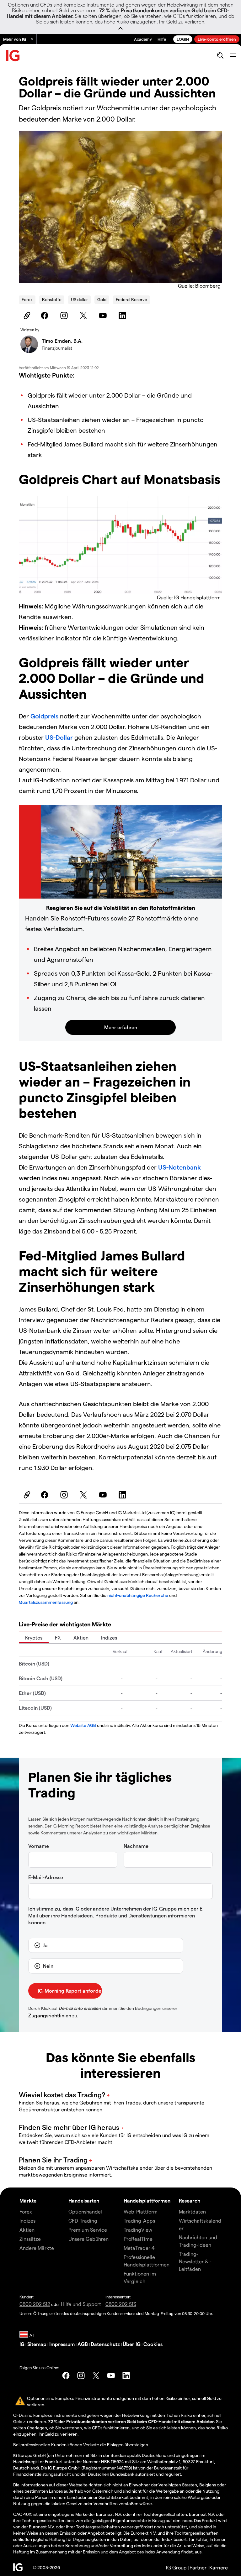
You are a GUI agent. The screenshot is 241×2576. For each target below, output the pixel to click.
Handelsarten (84, 2201)
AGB (83, 2344)
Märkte (28, 2201)
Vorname (39, 1846)
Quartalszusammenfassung (46, 1602)
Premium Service (88, 2230)
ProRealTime (138, 2239)
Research (190, 2201)
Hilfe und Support (81, 2304)
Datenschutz (105, 2344)
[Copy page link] (26, 315)
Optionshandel (85, 2211)
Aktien (81, 1637)
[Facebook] (46, 315)
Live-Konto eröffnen (217, 39)
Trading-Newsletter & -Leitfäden (195, 2261)
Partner (198, 2567)
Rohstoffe (52, 299)
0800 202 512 (35, 2304)
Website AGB (83, 1725)
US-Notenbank (179, 1167)
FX (58, 1637)
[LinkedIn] (123, 315)
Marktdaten (192, 2211)
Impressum (62, 2344)
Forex (27, 299)
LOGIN (183, 39)
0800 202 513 (121, 2304)
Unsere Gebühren (88, 2239)
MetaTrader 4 (139, 2248)
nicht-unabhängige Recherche (138, 1595)
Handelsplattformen (147, 2201)
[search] (220, 55)
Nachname (136, 1846)
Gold (102, 299)
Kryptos (34, 1637)
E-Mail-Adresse (46, 1877)
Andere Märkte (37, 2248)
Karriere (219, 2567)
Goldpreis (44, 716)
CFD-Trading (83, 2221)
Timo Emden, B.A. (62, 341)
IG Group (176, 2567)
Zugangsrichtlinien (50, 2015)
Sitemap (37, 2344)
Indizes (109, 1637)
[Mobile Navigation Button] (233, 55)
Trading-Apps (139, 2221)
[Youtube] (104, 315)
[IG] (13, 56)
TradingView (138, 2230)
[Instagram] (65, 315)
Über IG (132, 2344)
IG (22, 2344)
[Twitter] (84, 315)
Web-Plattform (141, 2211)
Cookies (153, 2344)
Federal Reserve (131, 299)
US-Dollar (59, 737)
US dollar (79, 299)
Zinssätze (30, 2239)
